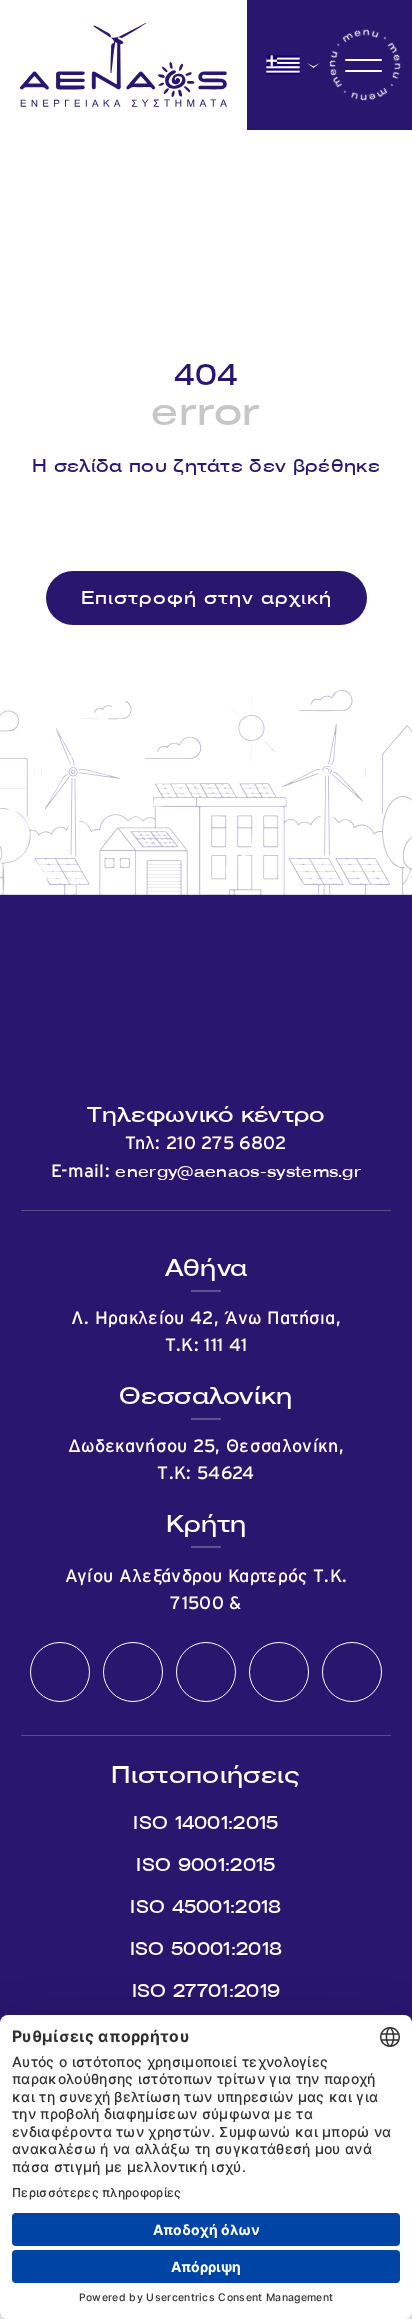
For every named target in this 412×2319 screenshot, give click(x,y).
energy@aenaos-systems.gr (238, 1171)
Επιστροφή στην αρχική (206, 597)
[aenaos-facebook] (60, 1673)
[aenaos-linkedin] (279, 1673)
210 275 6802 (226, 1144)
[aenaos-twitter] (133, 1673)
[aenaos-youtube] (206, 1673)
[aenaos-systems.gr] (123, 65)
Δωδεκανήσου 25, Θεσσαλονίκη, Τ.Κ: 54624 (206, 1460)
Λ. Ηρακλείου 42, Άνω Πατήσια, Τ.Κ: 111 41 (206, 1332)
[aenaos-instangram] (352, 1673)
